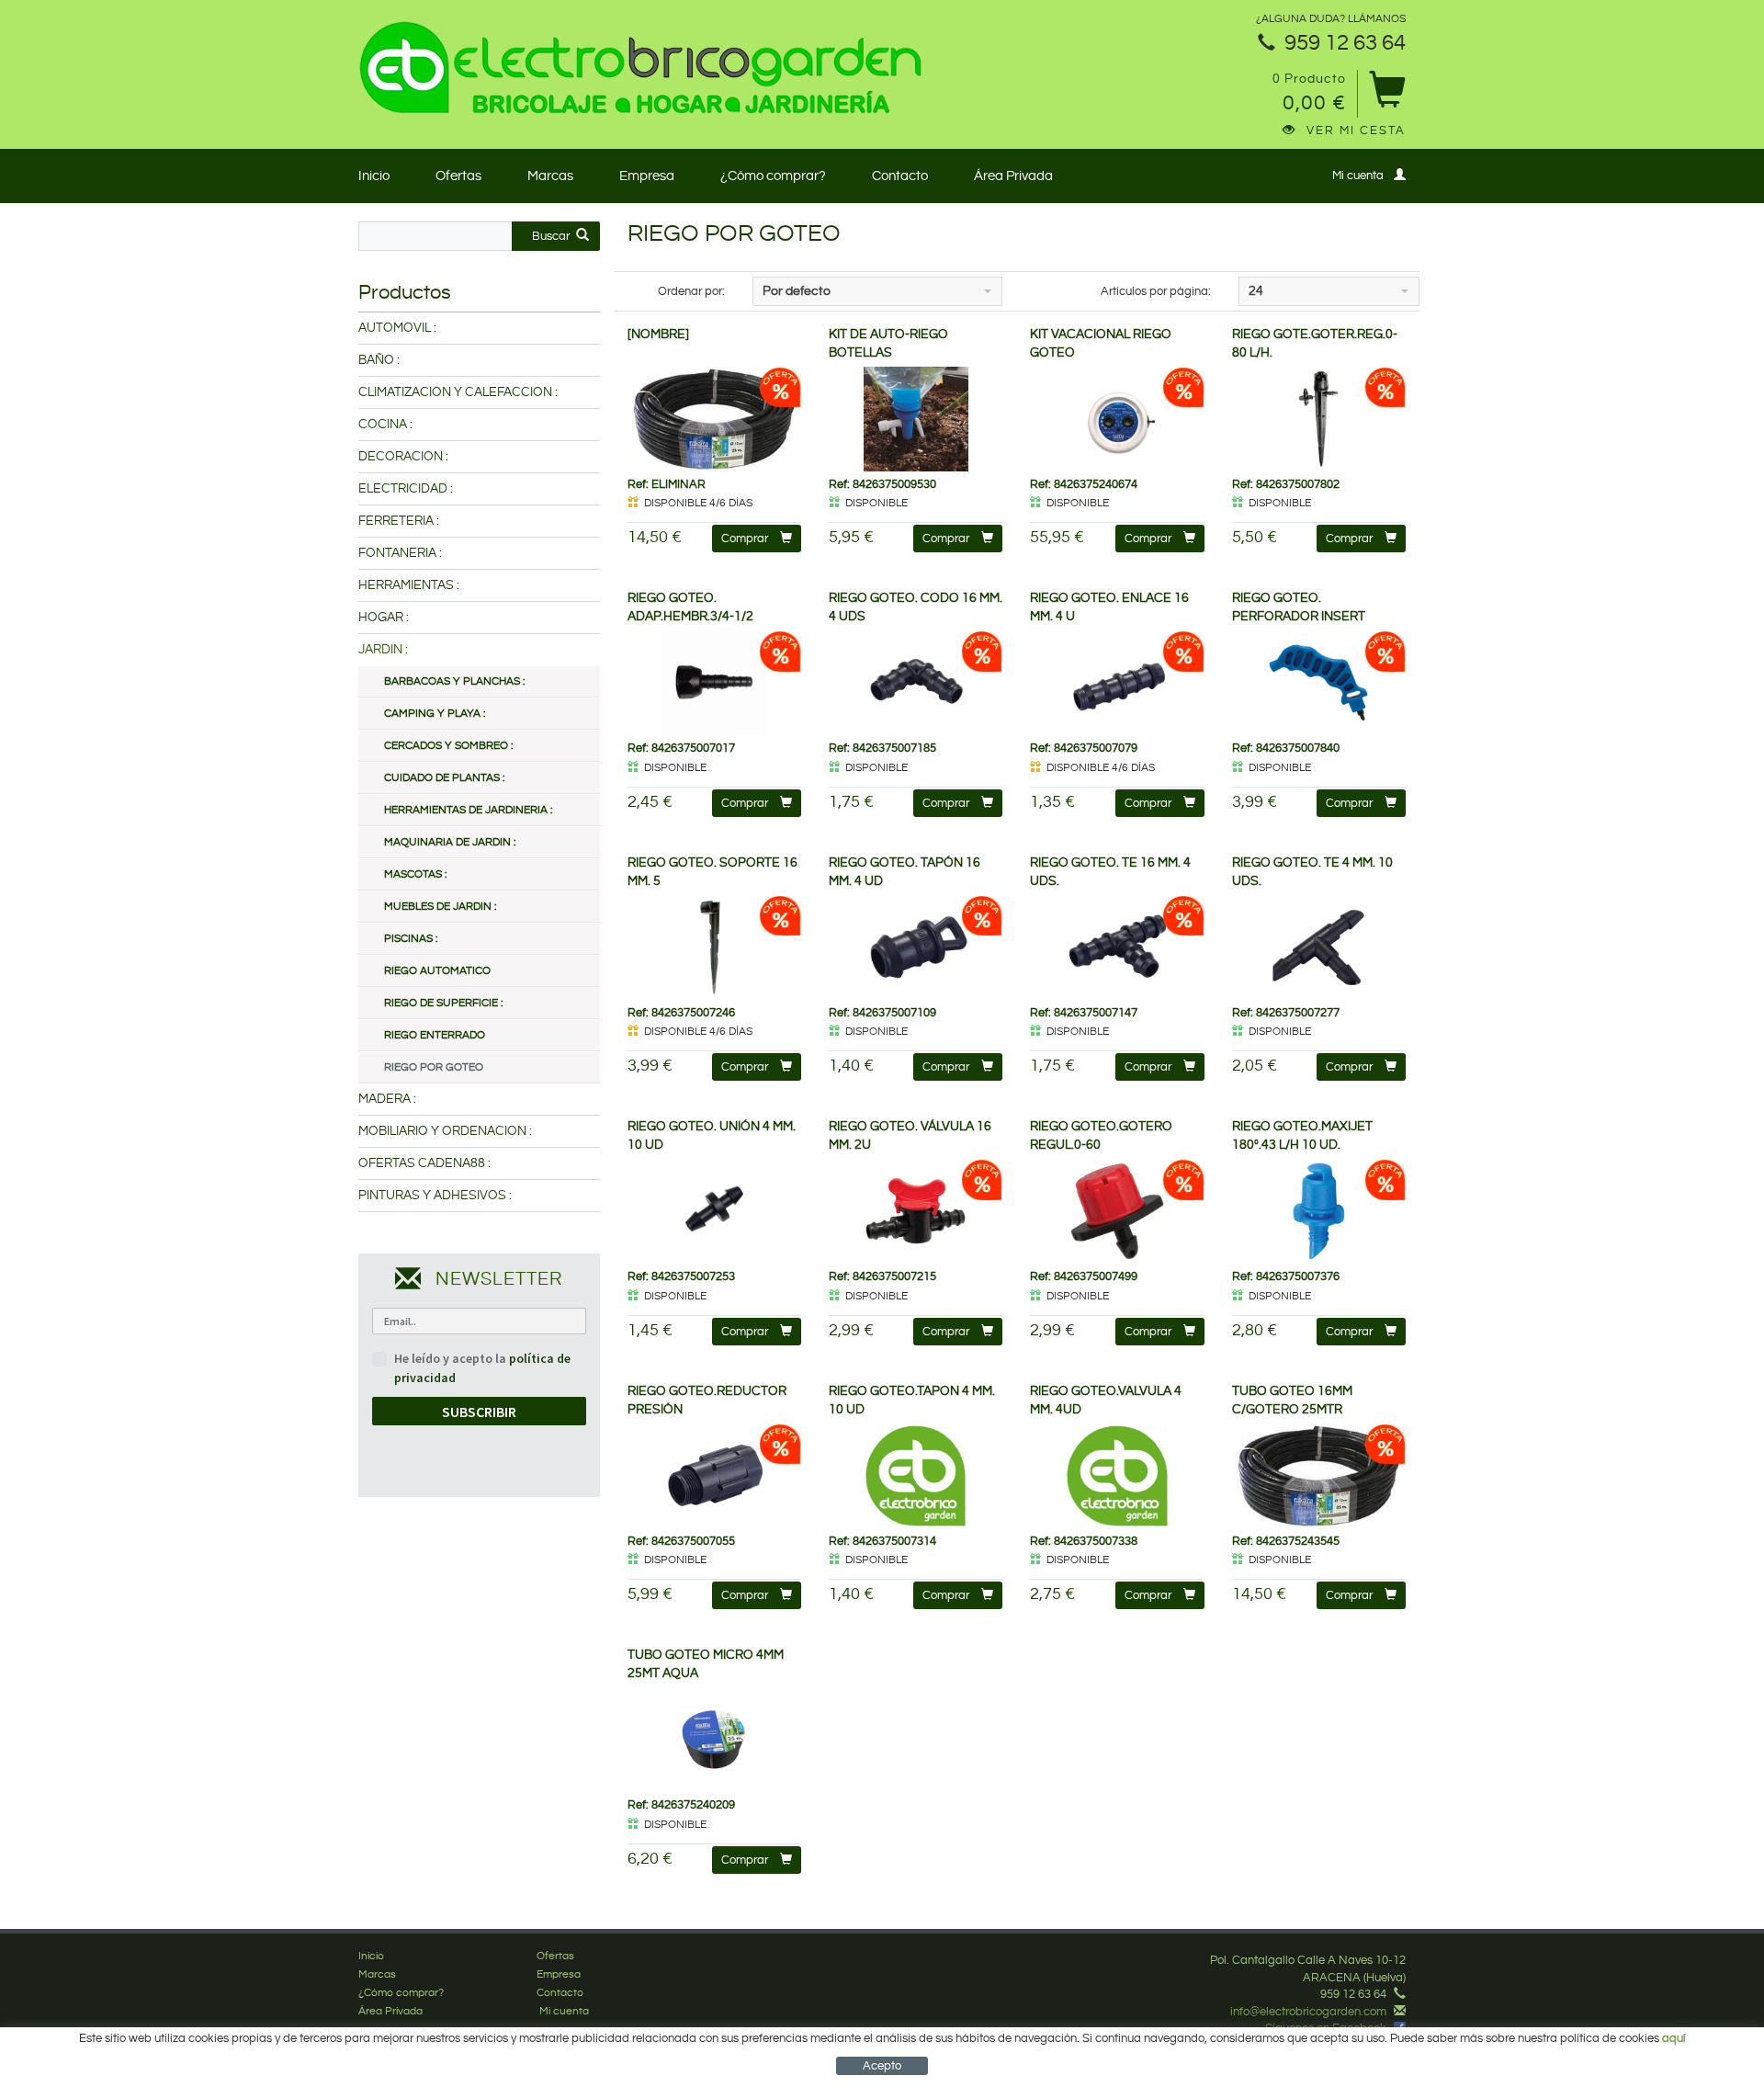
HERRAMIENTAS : (409, 585)
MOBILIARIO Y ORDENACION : (445, 1131)
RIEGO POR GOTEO (434, 1067)
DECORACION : (403, 457)
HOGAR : (384, 618)
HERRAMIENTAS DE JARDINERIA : (468, 810)
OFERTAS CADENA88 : (424, 1163)
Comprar (745, 539)
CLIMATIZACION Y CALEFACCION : (458, 392)
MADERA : (387, 1099)
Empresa (647, 176)
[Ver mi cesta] (1387, 96)
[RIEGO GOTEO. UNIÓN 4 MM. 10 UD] (714, 1211)
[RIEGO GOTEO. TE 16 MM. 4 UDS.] (1117, 947)
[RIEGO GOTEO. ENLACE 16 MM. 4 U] (1117, 683)
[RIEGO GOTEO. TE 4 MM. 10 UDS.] (1319, 947)
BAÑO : (379, 360)
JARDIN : (383, 650)
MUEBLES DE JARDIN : (440, 907)
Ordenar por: (691, 291)
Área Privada (1013, 176)
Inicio (374, 176)
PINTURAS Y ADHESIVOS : (435, 1196)
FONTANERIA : (400, 553)
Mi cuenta (1358, 176)
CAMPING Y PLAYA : (435, 714)
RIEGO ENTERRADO (435, 1035)
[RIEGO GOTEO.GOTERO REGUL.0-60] (1117, 1211)
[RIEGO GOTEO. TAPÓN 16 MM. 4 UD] (916, 947)
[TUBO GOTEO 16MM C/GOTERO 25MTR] (1319, 1476)
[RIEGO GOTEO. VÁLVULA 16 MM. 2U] (916, 1211)
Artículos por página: (1156, 291)
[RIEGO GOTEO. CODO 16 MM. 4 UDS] (916, 683)
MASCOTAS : (415, 874)
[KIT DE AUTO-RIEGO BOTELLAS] (916, 419)
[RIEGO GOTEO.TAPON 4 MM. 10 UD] (916, 1476)
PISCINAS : (411, 939)
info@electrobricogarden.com (1308, 2012)
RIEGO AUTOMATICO (437, 971)
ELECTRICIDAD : (406, 489)
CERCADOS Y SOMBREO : (448, 746)
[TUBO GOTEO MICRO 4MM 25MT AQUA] (714, 1740)
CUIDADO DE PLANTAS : (444, 778)
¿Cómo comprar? (773, 176)
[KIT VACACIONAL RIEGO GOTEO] (1117, 419)
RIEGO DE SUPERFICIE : (443, 1003)
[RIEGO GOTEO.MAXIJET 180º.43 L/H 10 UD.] (1319, 1211)
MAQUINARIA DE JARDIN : (450, 842)
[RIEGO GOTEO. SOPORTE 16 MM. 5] (714, 947)
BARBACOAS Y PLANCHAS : (454, 681)
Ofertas (458, 176)
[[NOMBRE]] (714, 419)
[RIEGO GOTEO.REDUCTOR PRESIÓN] (714, 1476)
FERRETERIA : (399, 521)
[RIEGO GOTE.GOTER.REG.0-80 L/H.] (1319, 419)
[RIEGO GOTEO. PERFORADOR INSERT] (1319, 683)
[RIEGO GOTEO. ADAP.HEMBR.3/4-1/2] (714, 683)
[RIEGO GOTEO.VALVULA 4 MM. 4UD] (1117, 1476)
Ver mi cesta (1356, 130)
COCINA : (385, 425)
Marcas (550, 176)
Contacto (900, 176)
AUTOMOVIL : (397, 328)
